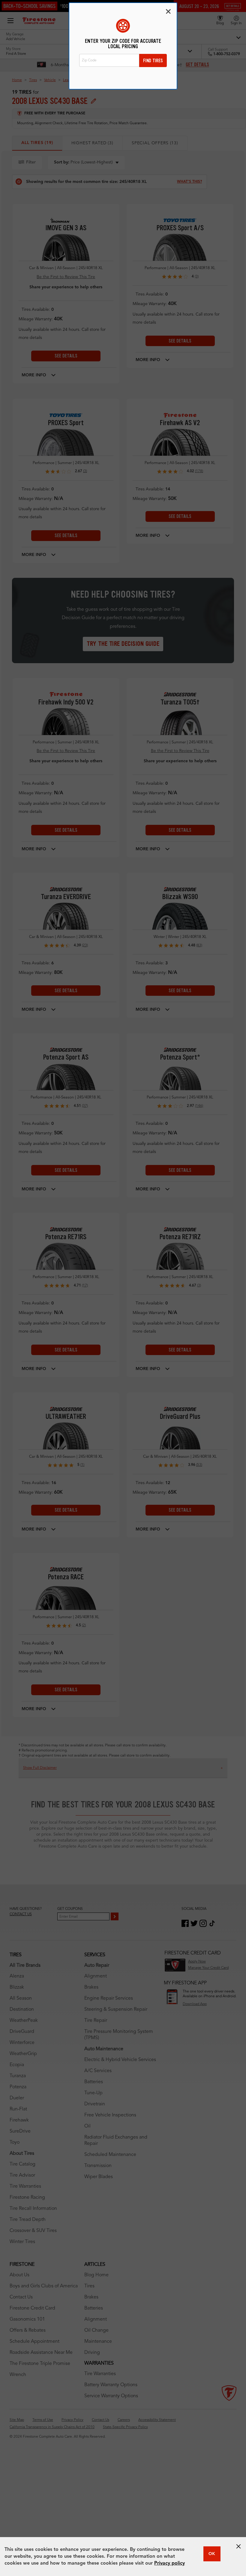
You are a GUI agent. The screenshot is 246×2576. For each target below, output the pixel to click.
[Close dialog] (168, 11)
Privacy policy (169, 2563)
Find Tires (153, 61)
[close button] (238, 2546)
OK (212, 2554)
